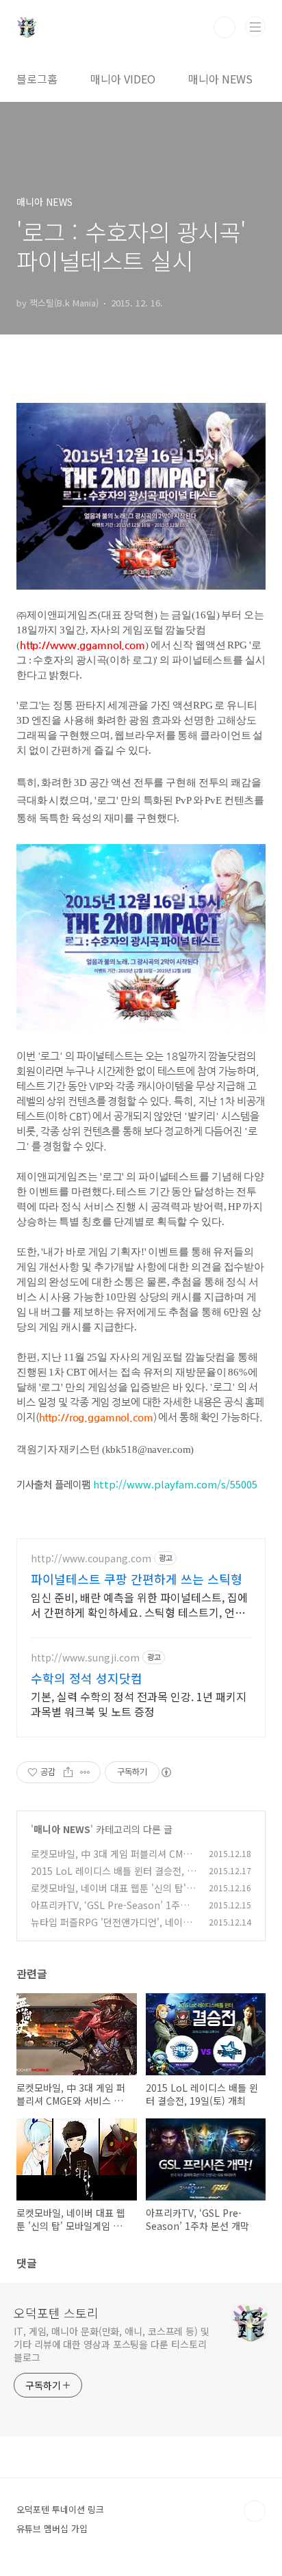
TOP (255, 2511)
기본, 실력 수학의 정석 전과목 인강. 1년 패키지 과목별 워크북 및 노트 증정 (139, 1704)
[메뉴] (255, 27)
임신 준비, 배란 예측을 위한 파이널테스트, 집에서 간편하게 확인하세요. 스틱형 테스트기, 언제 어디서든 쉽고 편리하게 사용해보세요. (139, 1604)
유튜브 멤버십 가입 (52, 2528)
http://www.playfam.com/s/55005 (175, 1484)
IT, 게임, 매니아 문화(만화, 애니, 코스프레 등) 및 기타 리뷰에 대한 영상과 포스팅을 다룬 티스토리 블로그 (112, 2344)
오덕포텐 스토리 (56, 2313)
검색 (225, 27)
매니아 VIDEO (123, 79)
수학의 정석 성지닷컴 (87, 1678)
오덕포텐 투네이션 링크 (60, 2509)
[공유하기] (68, 1772)
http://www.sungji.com (85, 1658)
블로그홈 (37, 79)
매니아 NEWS (220, 79)
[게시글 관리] (85, 1772)
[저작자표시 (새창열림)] (166, 1772)
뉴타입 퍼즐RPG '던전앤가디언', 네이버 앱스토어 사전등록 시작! (111, 1929)
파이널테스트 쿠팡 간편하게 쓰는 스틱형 (137, 1579)
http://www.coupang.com (91, 1559)
